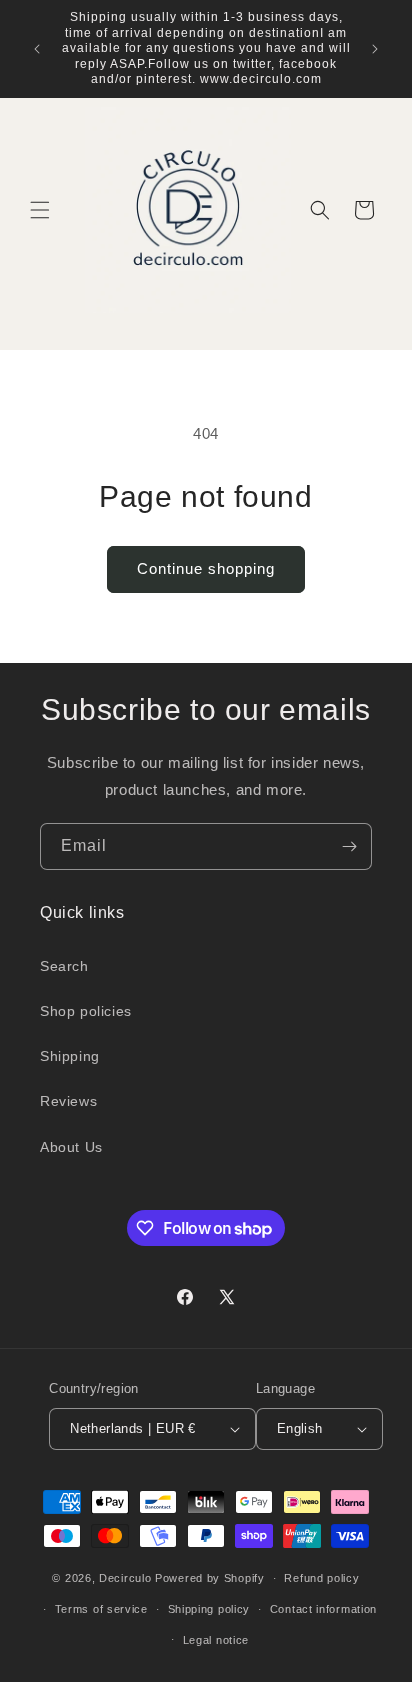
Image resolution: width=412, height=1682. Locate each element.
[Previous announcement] (37, 49)
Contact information (323, 1609)
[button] (40, 210)
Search (64, 966)
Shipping (70, 1056)
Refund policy (321, 1578)
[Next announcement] (375, 49)
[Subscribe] (349, 846)
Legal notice (216, 1640)
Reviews (68, 1101)
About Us (71, 1147)
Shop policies (86, 1011)
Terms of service (101, 1609)
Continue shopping (206, 568)
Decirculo (125, 1578)
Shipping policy (209, 1609)
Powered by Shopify (210, 1578)
